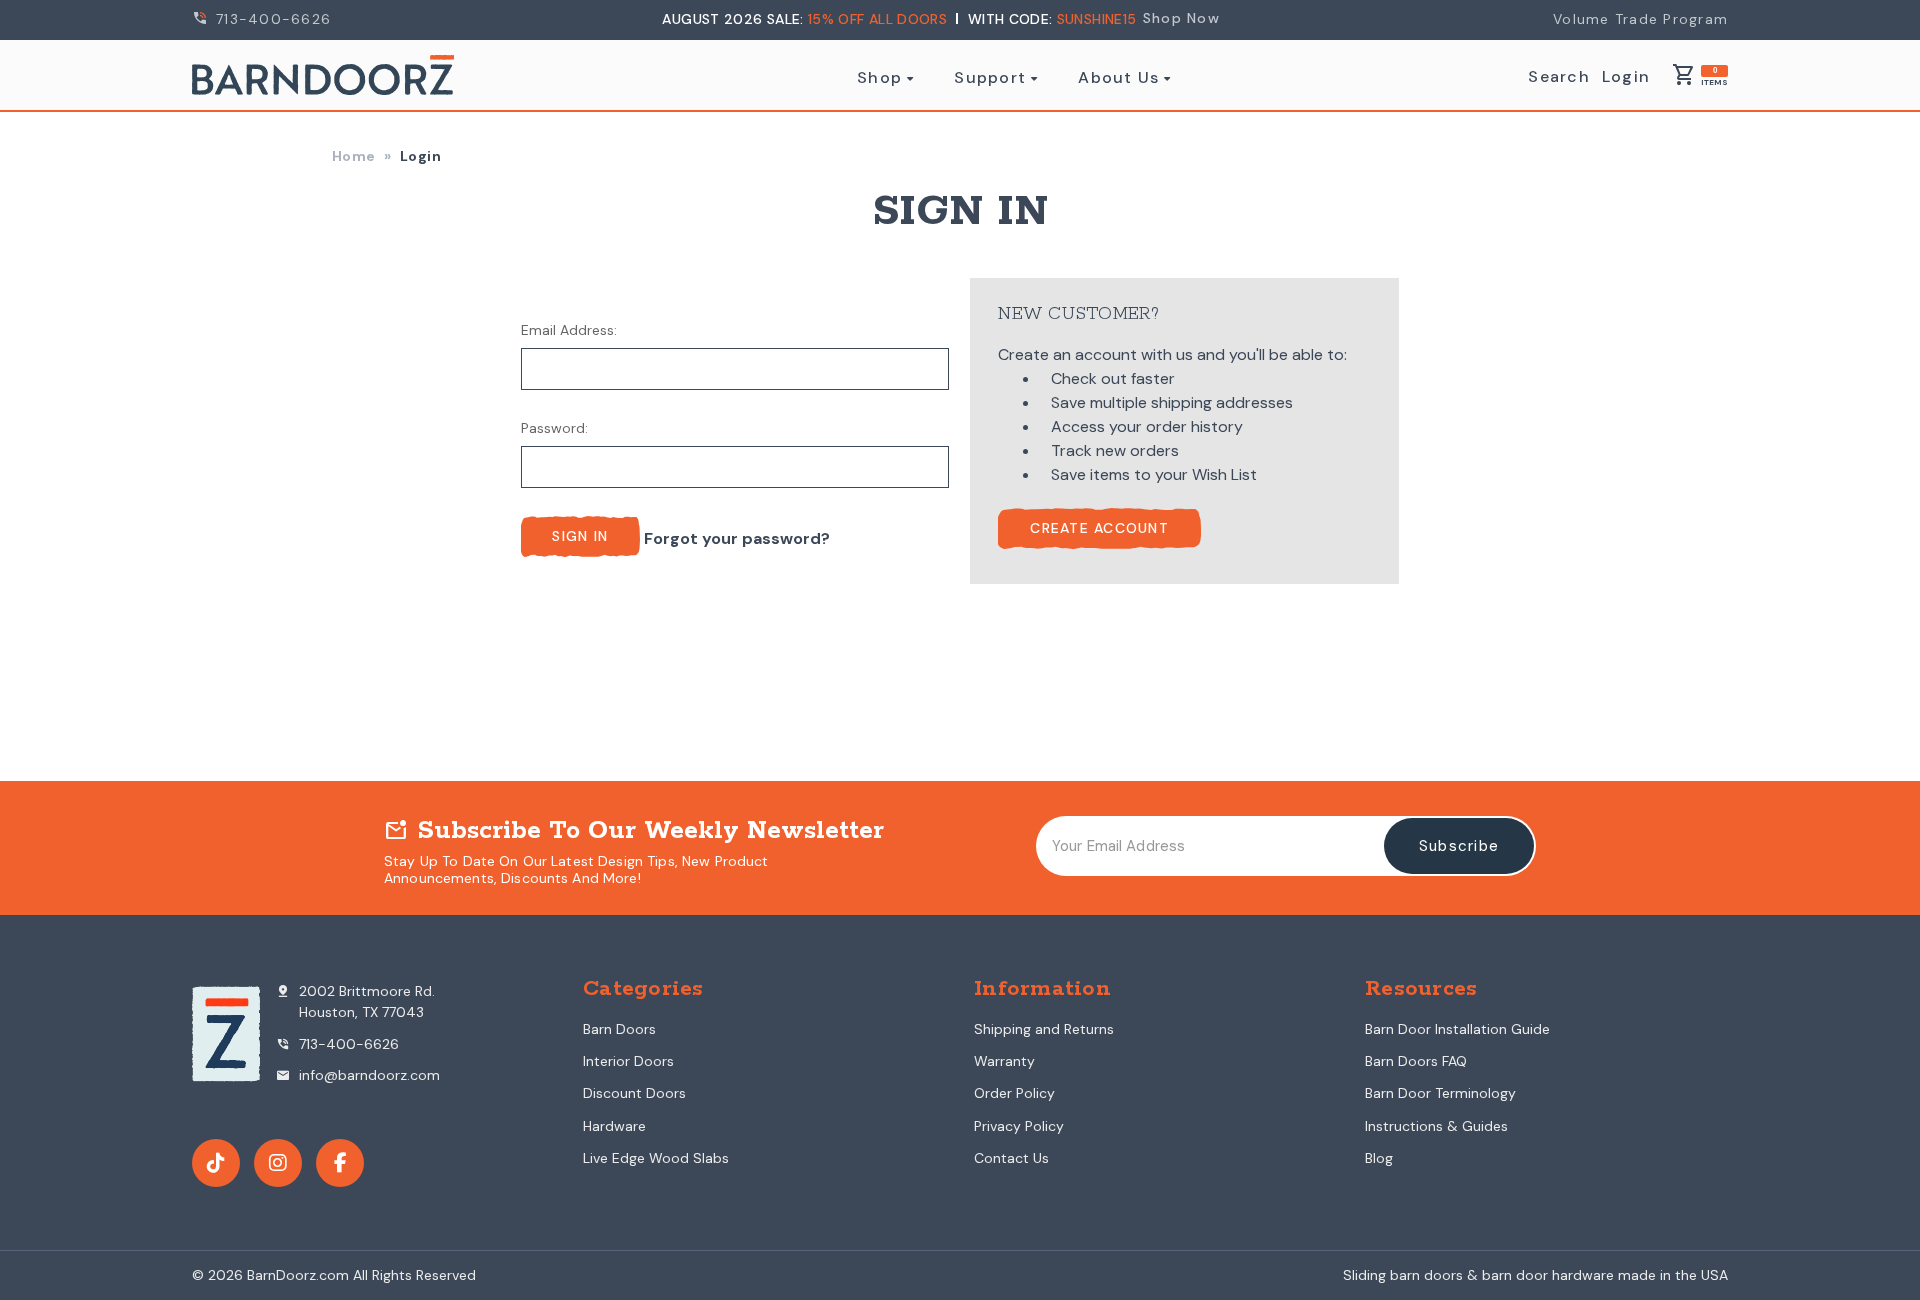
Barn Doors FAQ (1416, 1061)
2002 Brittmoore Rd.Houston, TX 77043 (355, 1001)
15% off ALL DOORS (879, 19)
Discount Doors (634, 1093)
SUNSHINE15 (1097, 19)
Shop (879, 78)
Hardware (614, 1126)
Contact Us (1011, 1158)
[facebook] (340, 1163)
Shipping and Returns (1044, 1029)
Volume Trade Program (1640, 19)
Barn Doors (619, 1029)
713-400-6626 (271, 19)
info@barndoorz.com (357, 1075)
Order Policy (1014, 1093)
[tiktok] (216, 1163)
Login (1626, 77)
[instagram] (278, 1163)
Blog (1379, 1158)
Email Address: (569, 330)
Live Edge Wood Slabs (656, 1158)
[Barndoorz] (323, 75)
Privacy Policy (1019, 1126)
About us (1118, 78)
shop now (1181, 18)
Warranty (1004, 1061)
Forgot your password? (737, 538)
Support (990, 78)
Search (1559, 77)
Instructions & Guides (1436, 1126)
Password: (554, 428)
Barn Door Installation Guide (1457, 1029)
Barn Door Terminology (1440, 1093)
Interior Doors (628, 1061)
